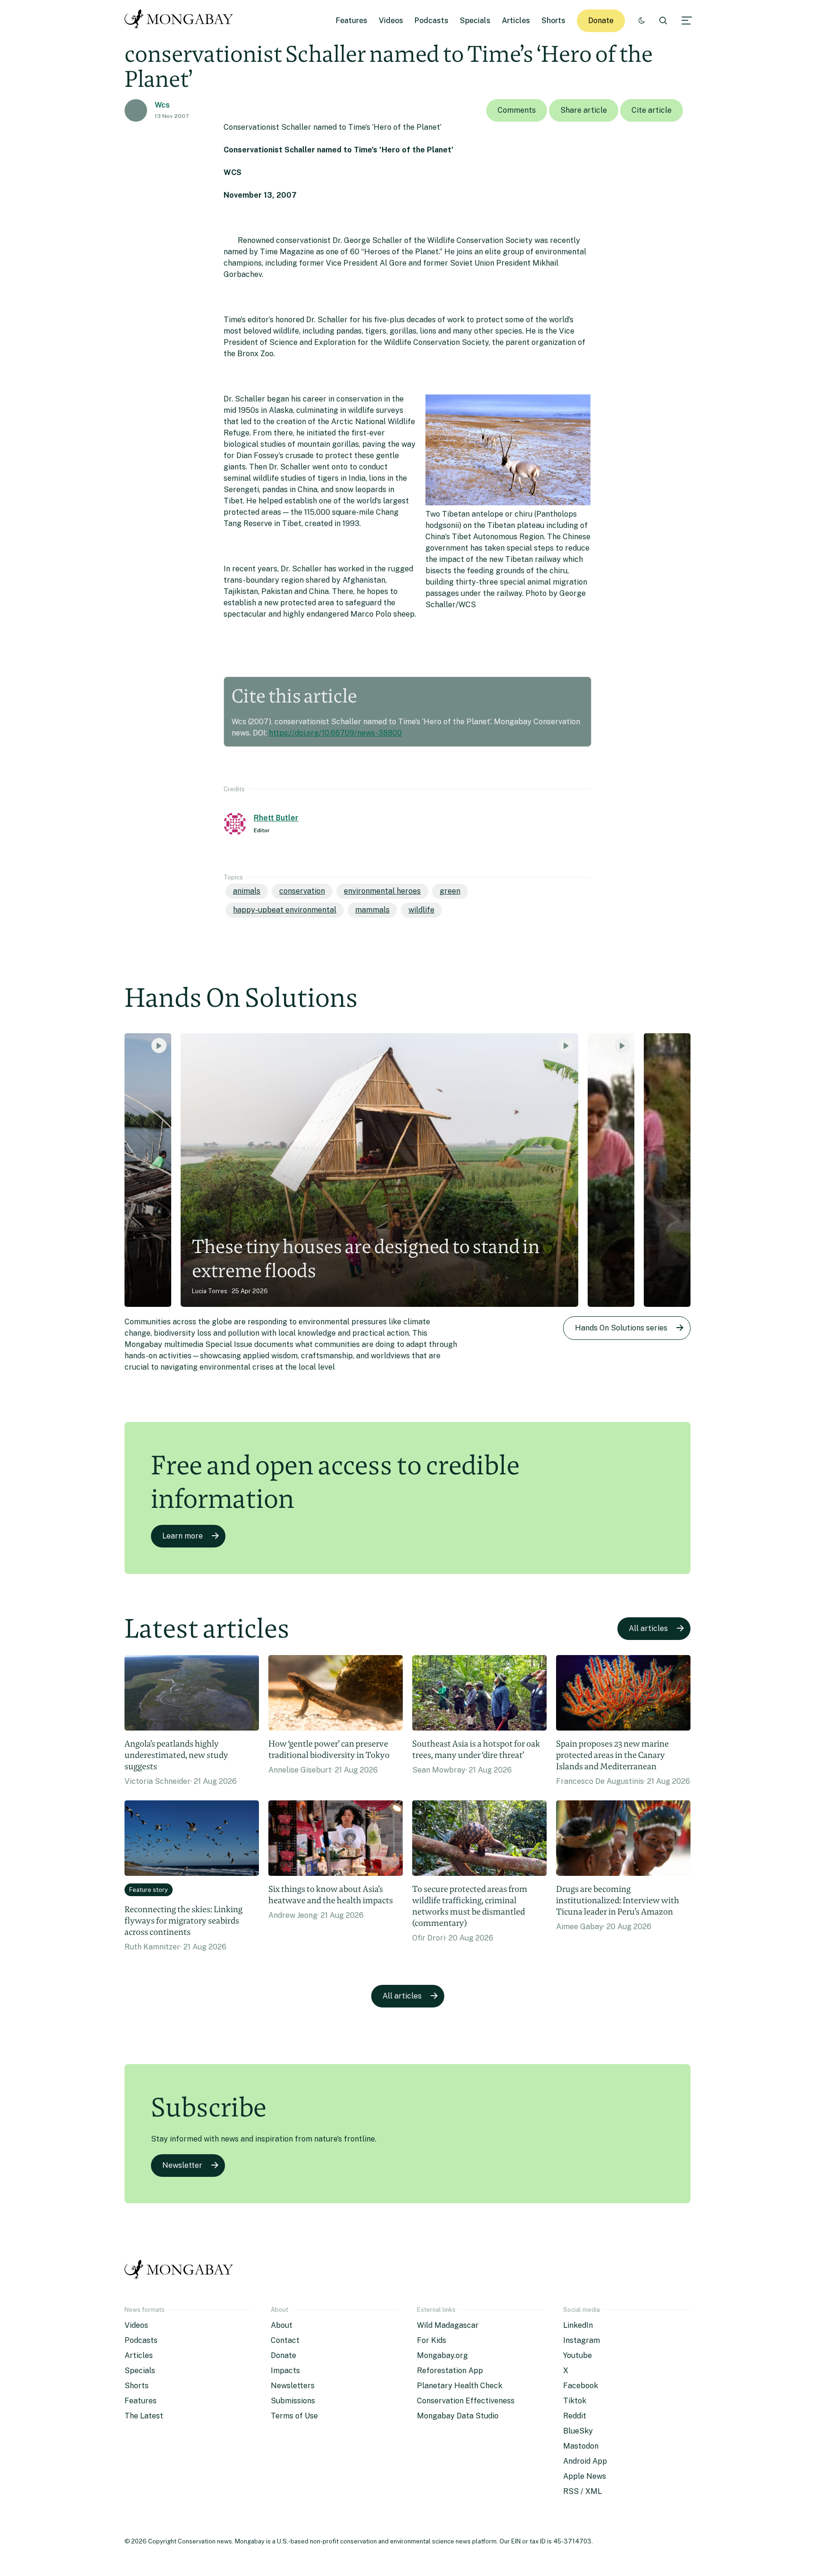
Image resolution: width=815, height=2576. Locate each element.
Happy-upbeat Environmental (285, 910)
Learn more (183, 1536)
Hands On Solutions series (621, 1328)
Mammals (372, 910)
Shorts (553, 21)
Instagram (582, 2340)
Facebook (581, 2386)
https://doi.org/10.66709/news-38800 (335, 733)
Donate (601, 21)
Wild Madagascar (448, 2325)
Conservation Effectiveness (466, 2401)
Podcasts (432, 21)
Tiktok (575, 2401)
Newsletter (182, 2165)
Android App (585, 2461)
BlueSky (578, 2431)
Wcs (162, 105)
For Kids (432, 2340)
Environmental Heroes (382, 891)
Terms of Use (294, 2416)
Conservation (302, 891)
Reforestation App (450, 2371)
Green (450, 891)
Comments (517, 110)
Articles (516, 21)
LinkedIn (578, 2325)
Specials (475, 21)
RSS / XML (582, 2491)
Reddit (575, 2416)
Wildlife (421, 910)
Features (352, 21)
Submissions (293, 2401)
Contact (285, 2340)
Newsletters (293, 2386)
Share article (584, 110)
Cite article (652, 110)
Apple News (585, 2476)
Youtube (578, 2355)
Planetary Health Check (460, 2386)
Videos (391, 21)
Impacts (285, 2371)
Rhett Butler (276, 818)
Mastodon (581, 2446)
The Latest (144, 2416)
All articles (648, 1628)
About (282, 2325)
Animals (247, 891)
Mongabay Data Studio (458, 2416)
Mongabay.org (442, 2355)
